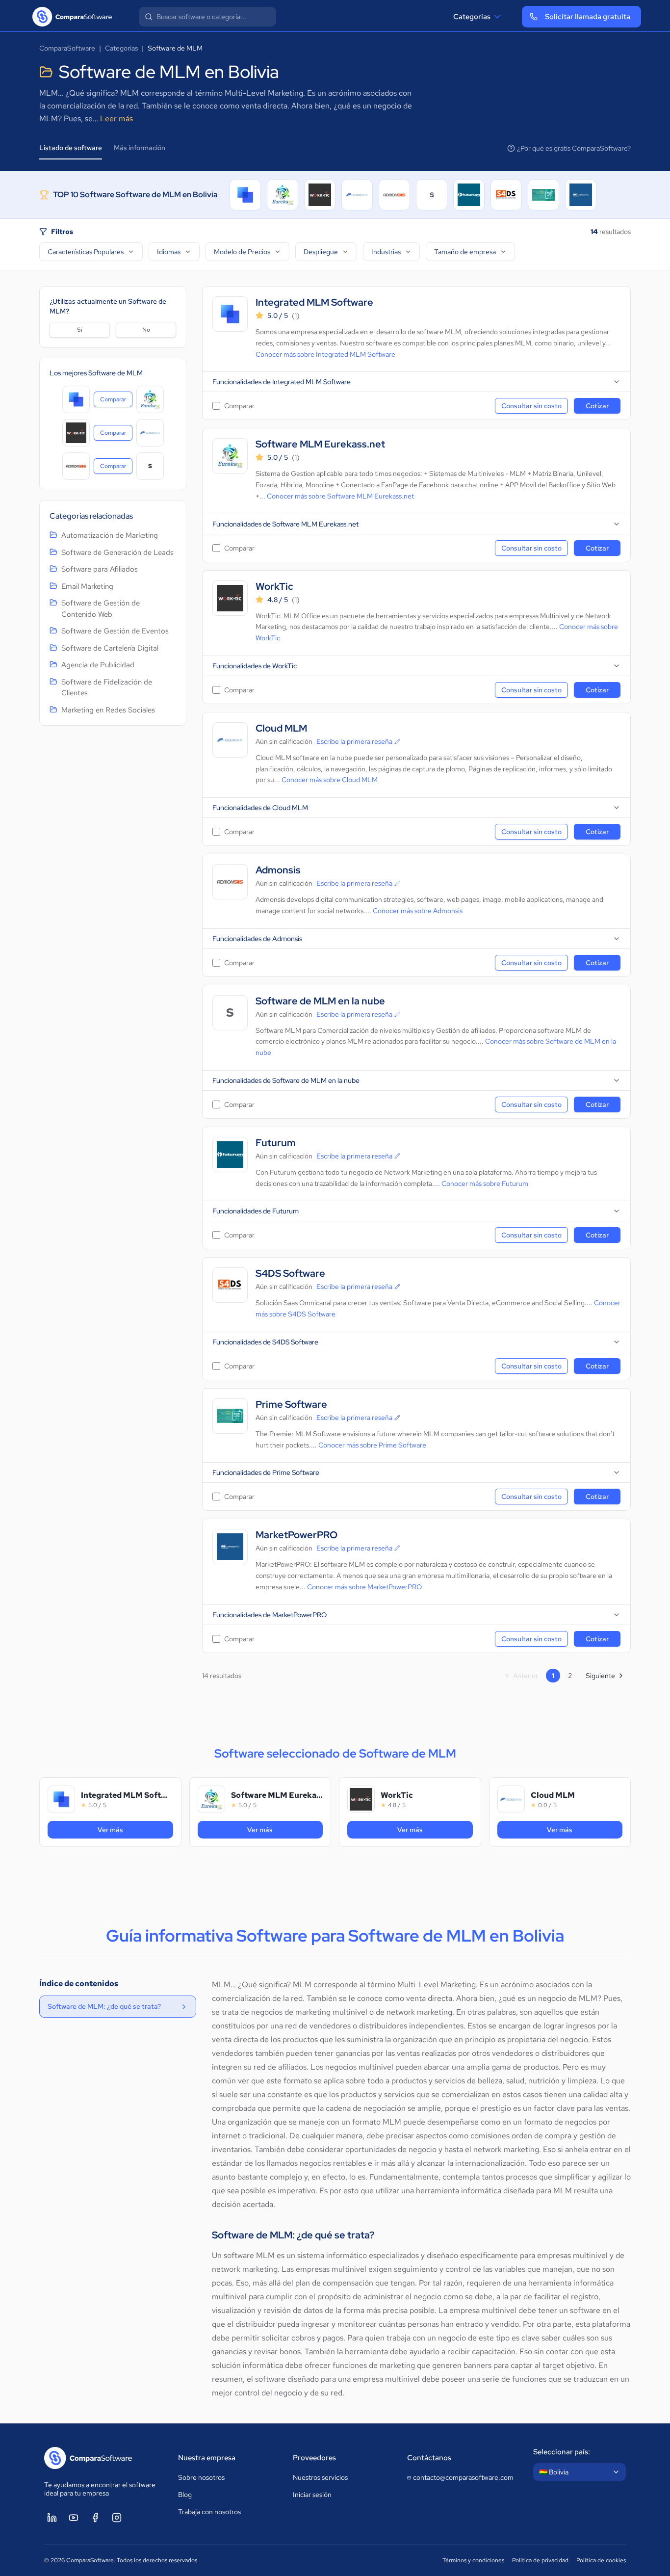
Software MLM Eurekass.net (320, 444)
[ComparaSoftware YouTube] (74, 2518)
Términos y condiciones (473, 2560)
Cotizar (597, 406)
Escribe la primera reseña (354, 741)
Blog (185, 2495)
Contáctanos (429, 2458)
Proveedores (314, 2458)
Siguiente (600, 1676)
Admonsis (278, 870)
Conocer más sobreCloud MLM (330, 780)
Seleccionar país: (562, 2452)
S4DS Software (290, 1274)
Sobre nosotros (201, 2477)
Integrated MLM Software (314, 302)
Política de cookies (601, 2560)
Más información (140, 148)
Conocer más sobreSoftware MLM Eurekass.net (340, 496)
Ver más (135, 1829)
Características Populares (86, 252)
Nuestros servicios (320, 2477)
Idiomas (169, 252)
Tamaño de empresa (465, 252)
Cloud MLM (281, 728)
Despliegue (321, 252)
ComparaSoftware (67, 48)
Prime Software (291, 1405)
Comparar (116, 401)
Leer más (116, 118)
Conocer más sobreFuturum (485, 1183)
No (146, 330)
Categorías (472, 17)
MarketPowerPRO (296, 1535)
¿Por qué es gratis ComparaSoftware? (574, 148)
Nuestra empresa (207, 2458)
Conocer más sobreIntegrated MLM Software (325, 354)
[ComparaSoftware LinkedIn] (52, 2518)
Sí (80, 330)
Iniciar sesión (312, 2495)
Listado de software (71, 148)
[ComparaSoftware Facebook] (95, 2518)
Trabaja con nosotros (209, 2512)
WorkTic (274, 587)
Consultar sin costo (531, 406)
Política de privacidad (540, 2560)
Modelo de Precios (242, 252)
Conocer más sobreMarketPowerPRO (364, 1587)
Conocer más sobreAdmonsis (418, 911)
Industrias (386, 252)
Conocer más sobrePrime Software (372, 1445)
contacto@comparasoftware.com (463, 2477)
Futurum (276, 1143)
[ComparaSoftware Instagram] (117, 2518)
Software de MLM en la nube (320, 1001)
